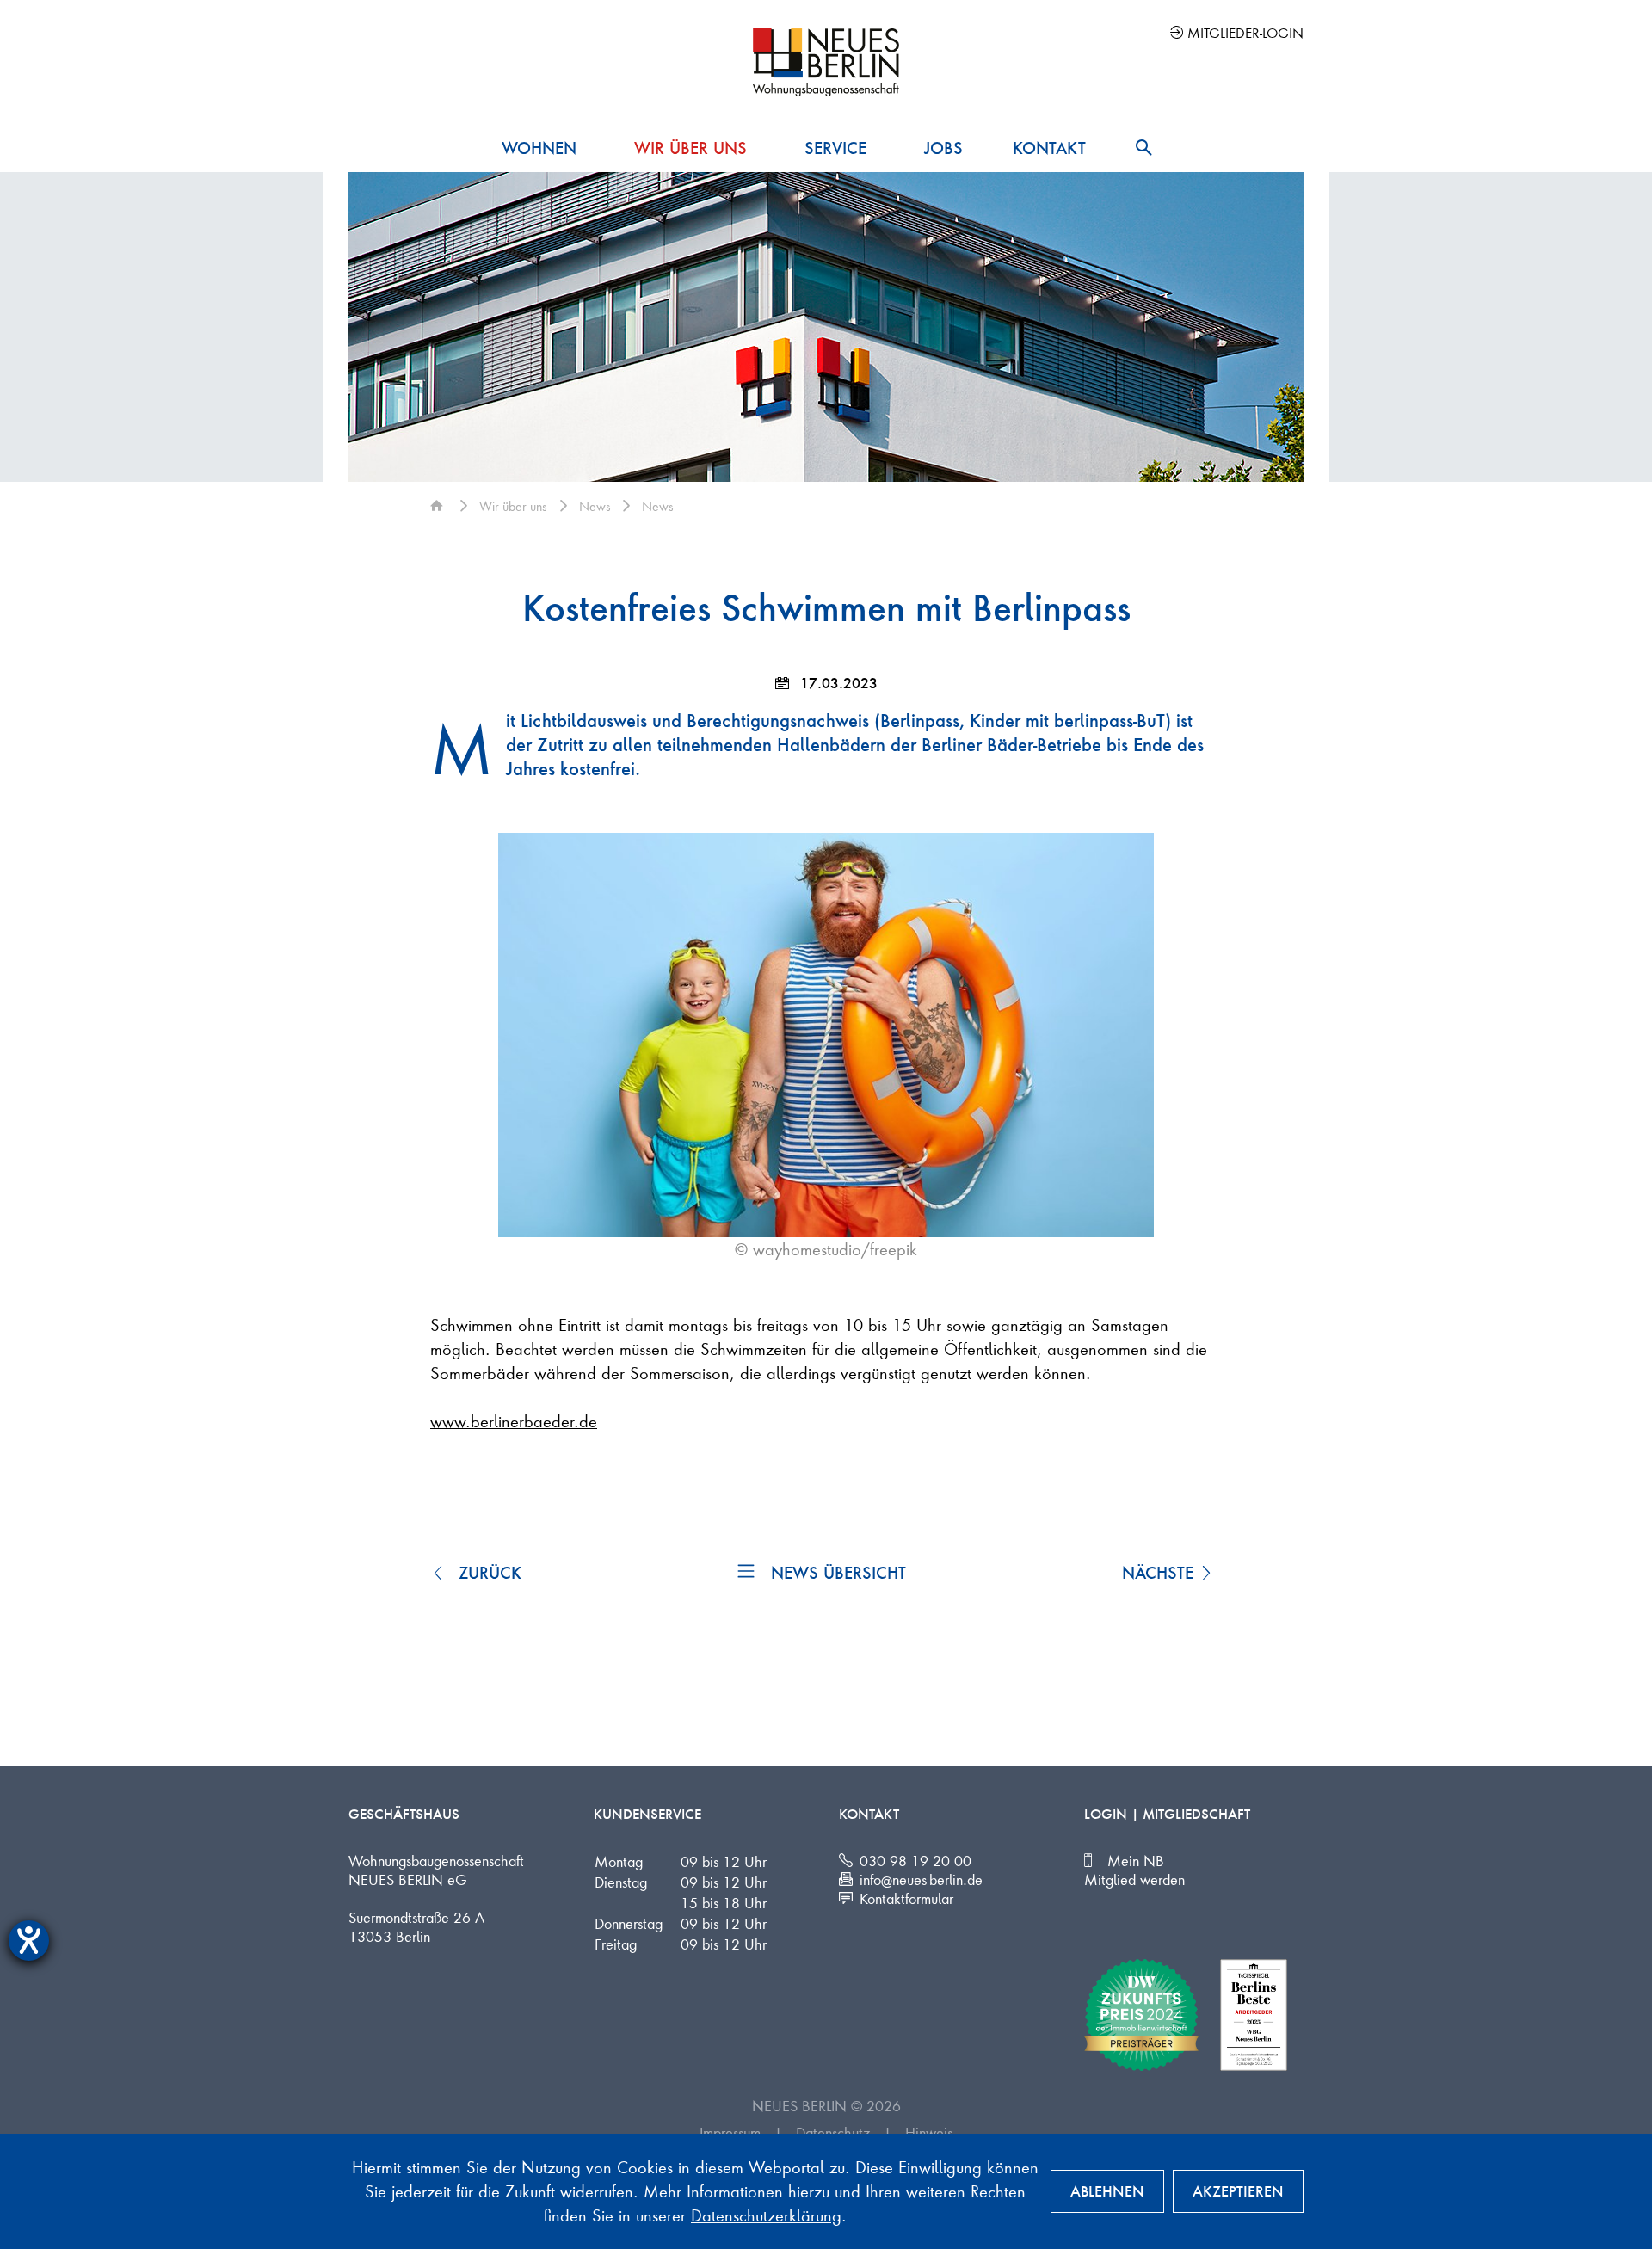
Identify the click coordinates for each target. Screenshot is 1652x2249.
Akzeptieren (1238, 2191)
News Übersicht (838, 1573)
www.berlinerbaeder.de (514, 1421)
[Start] (439, 506)
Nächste (1160, 1573)
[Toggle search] (1143, 148)
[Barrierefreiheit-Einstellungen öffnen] (29, 1941)
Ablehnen (1107, 2191)
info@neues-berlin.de (921, 1879)
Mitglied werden (1134, 1879)
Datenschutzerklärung (766, 2215)
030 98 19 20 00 (915, 1860)
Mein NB (1136, 1860)
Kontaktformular (906, 1898)
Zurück (487, 1573)
